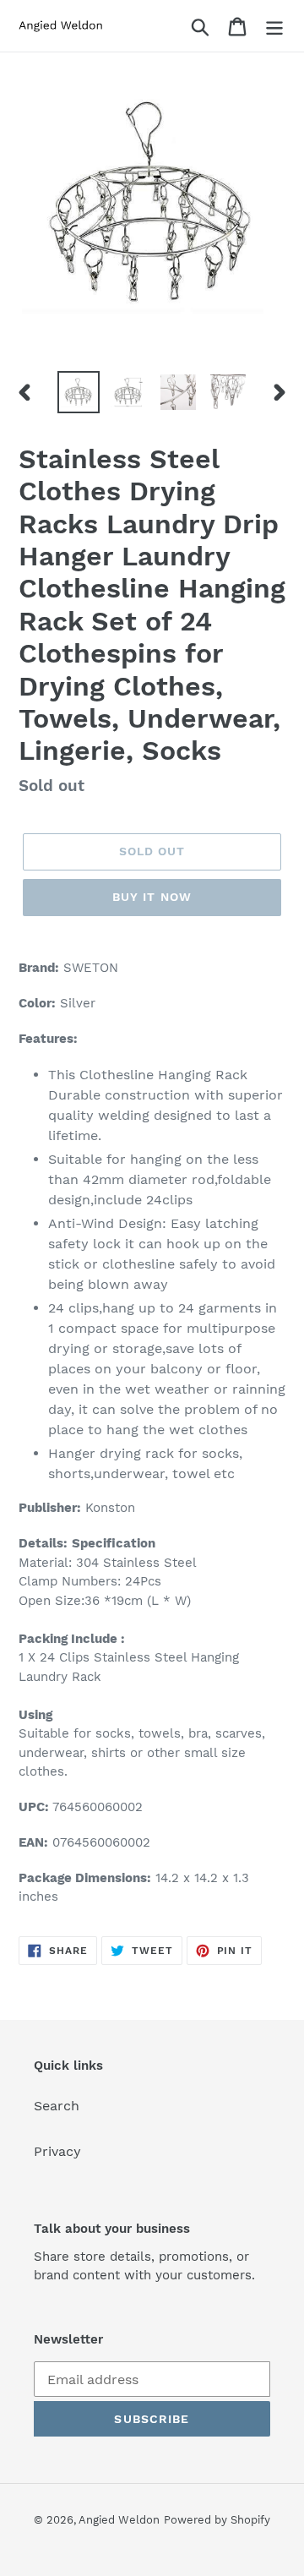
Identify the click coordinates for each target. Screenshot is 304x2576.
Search (57, 2106)
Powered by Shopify (217, 2520)
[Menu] (274, 26)
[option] (78, 392)
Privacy (57, 2151)
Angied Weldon (119, 2520)
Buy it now (152, 897)
